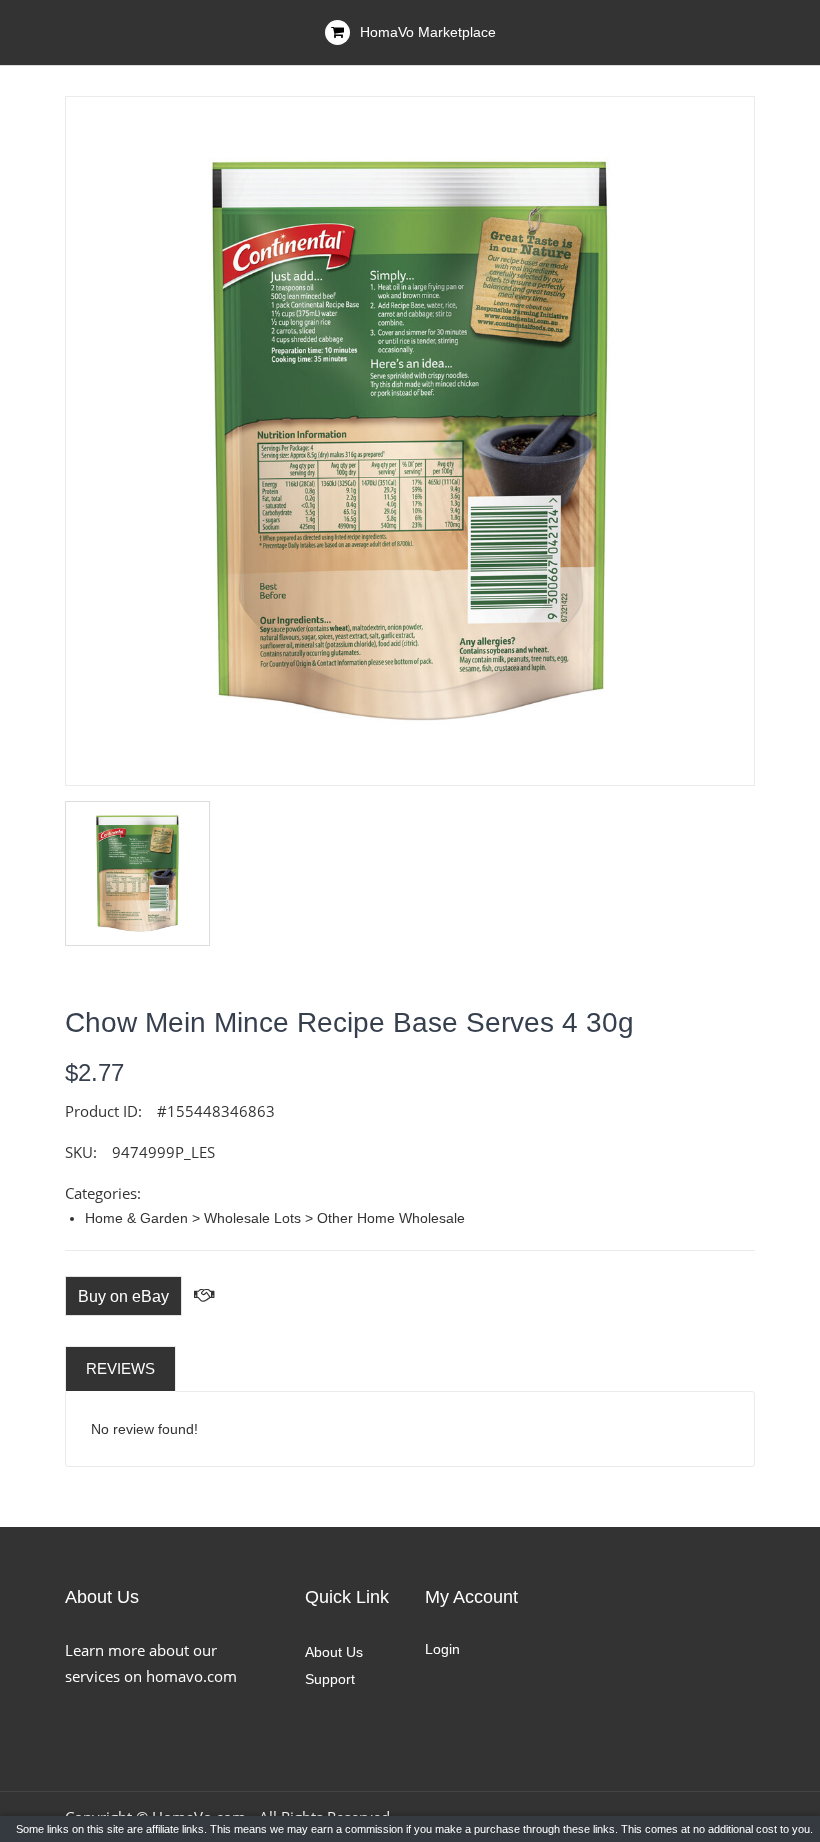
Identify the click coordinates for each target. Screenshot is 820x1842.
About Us (334, 1652)
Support (330, 1679)
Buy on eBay (123, 1296)
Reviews (120, 1368)
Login (442, 1649)
